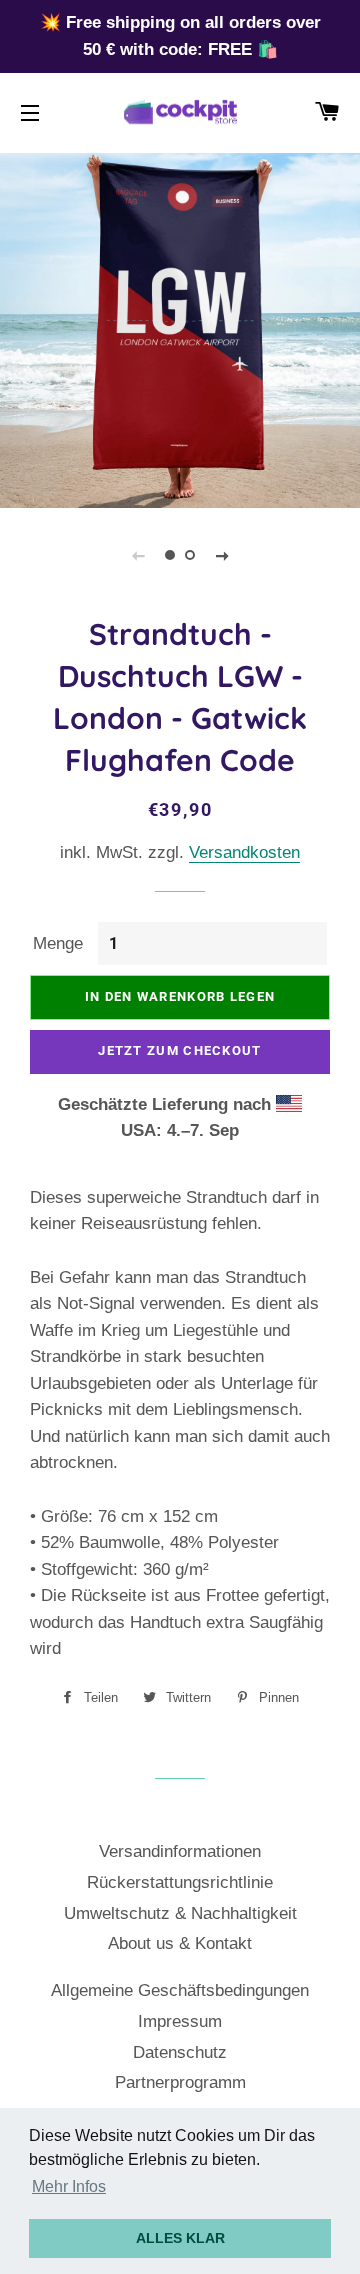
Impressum (180, 2021)
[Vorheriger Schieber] (138, 555)
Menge (58, 943)
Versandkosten (244, 852)
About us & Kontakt (180, 1943)
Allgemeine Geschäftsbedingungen (180, 1990)
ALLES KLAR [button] (180, 2238)
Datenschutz (180, 2052)
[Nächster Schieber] (222, 555)
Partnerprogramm (180, 2082)
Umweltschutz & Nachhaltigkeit (180, 1913)
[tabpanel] (180, 328)
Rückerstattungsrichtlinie (180, 1882)
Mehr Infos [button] (69, 2186)
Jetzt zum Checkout (179, 1050)
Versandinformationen (180, 1851)
